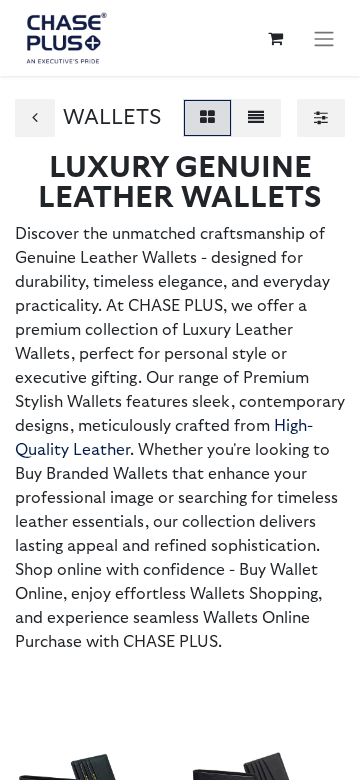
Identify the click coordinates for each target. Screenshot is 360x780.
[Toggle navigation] (324, 37)
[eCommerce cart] (275, 38)
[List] (256, 118)
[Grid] (207, 118)
